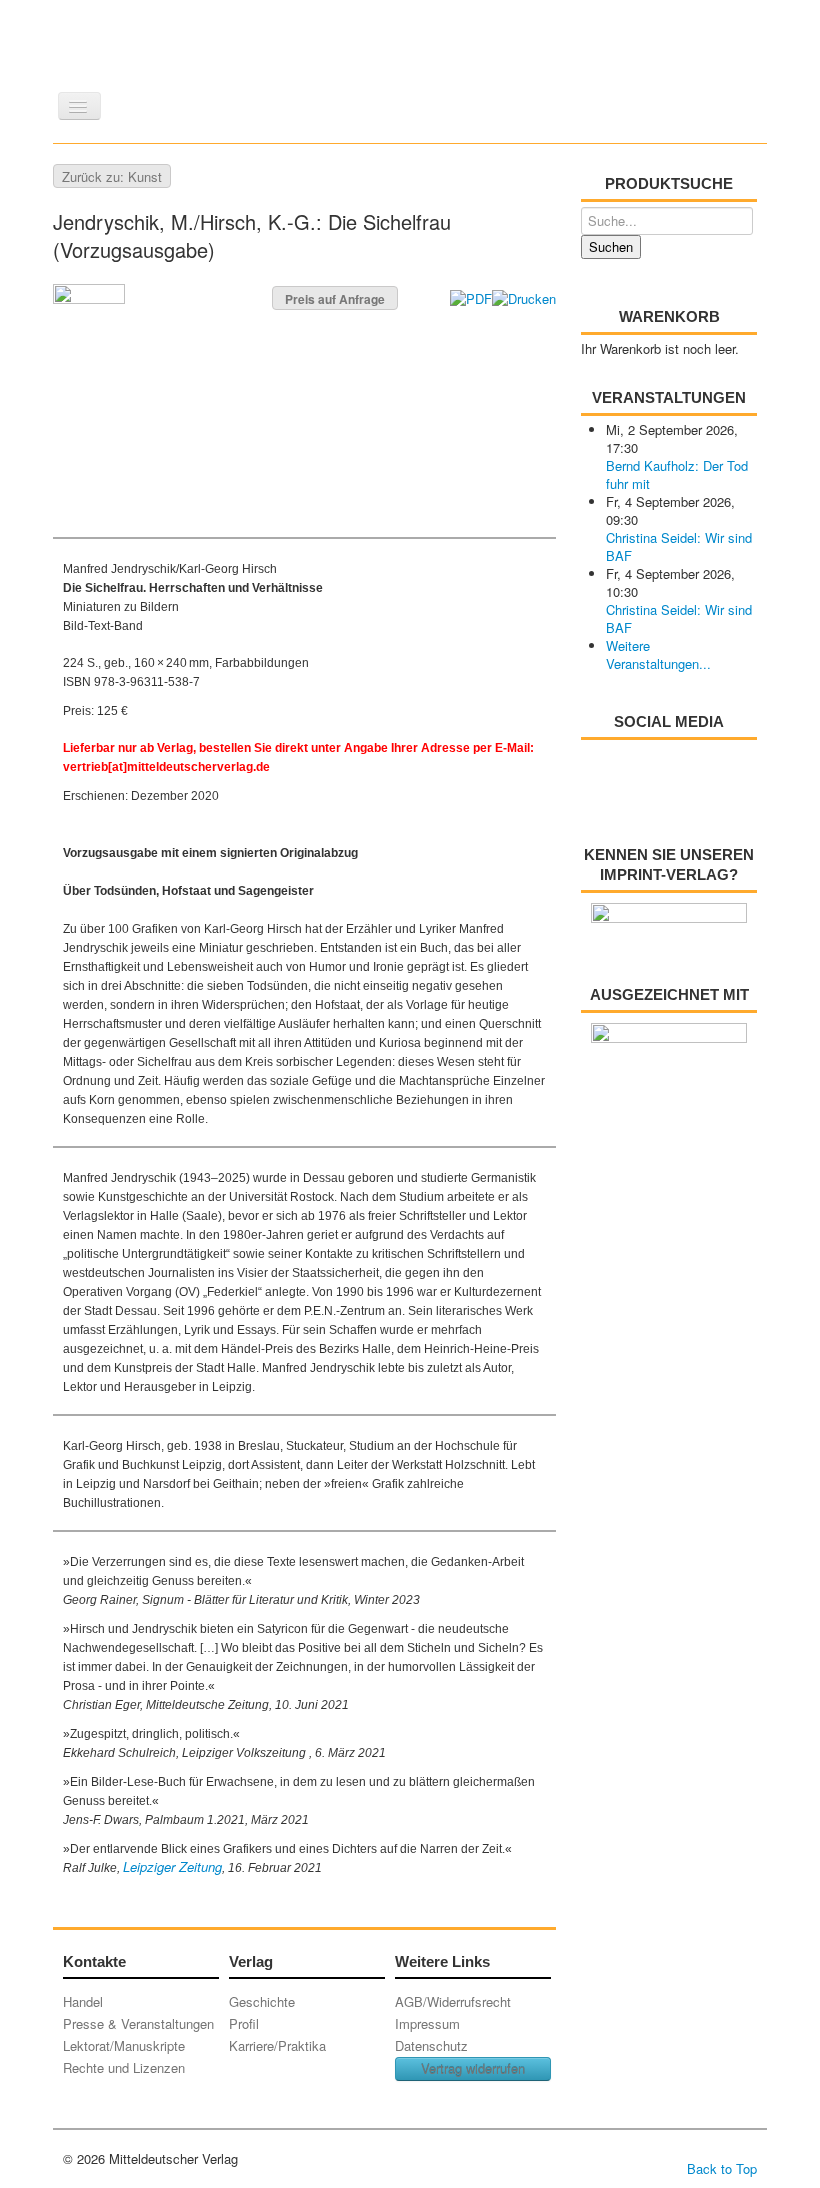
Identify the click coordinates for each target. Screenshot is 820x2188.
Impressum (427, 2023)
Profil (244, 2023)
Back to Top (722, 2168)
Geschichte (262, 2001)
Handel (83, 2001)
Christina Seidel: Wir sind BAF (679, 546)
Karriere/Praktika (277, 2045)
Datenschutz (431, 2045)
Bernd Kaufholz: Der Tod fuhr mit (677, 474)
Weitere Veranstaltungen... (658, 654)
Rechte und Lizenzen (124, 2067)
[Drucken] (524, 296)
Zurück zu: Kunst (112, 176)
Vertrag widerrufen (473, 2068)
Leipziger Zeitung (172, 1866)
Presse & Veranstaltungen (138, 2023)
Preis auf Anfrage (335, 299)
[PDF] (471, 296)
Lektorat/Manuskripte (124, 2045)
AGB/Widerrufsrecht (453, 2001)
